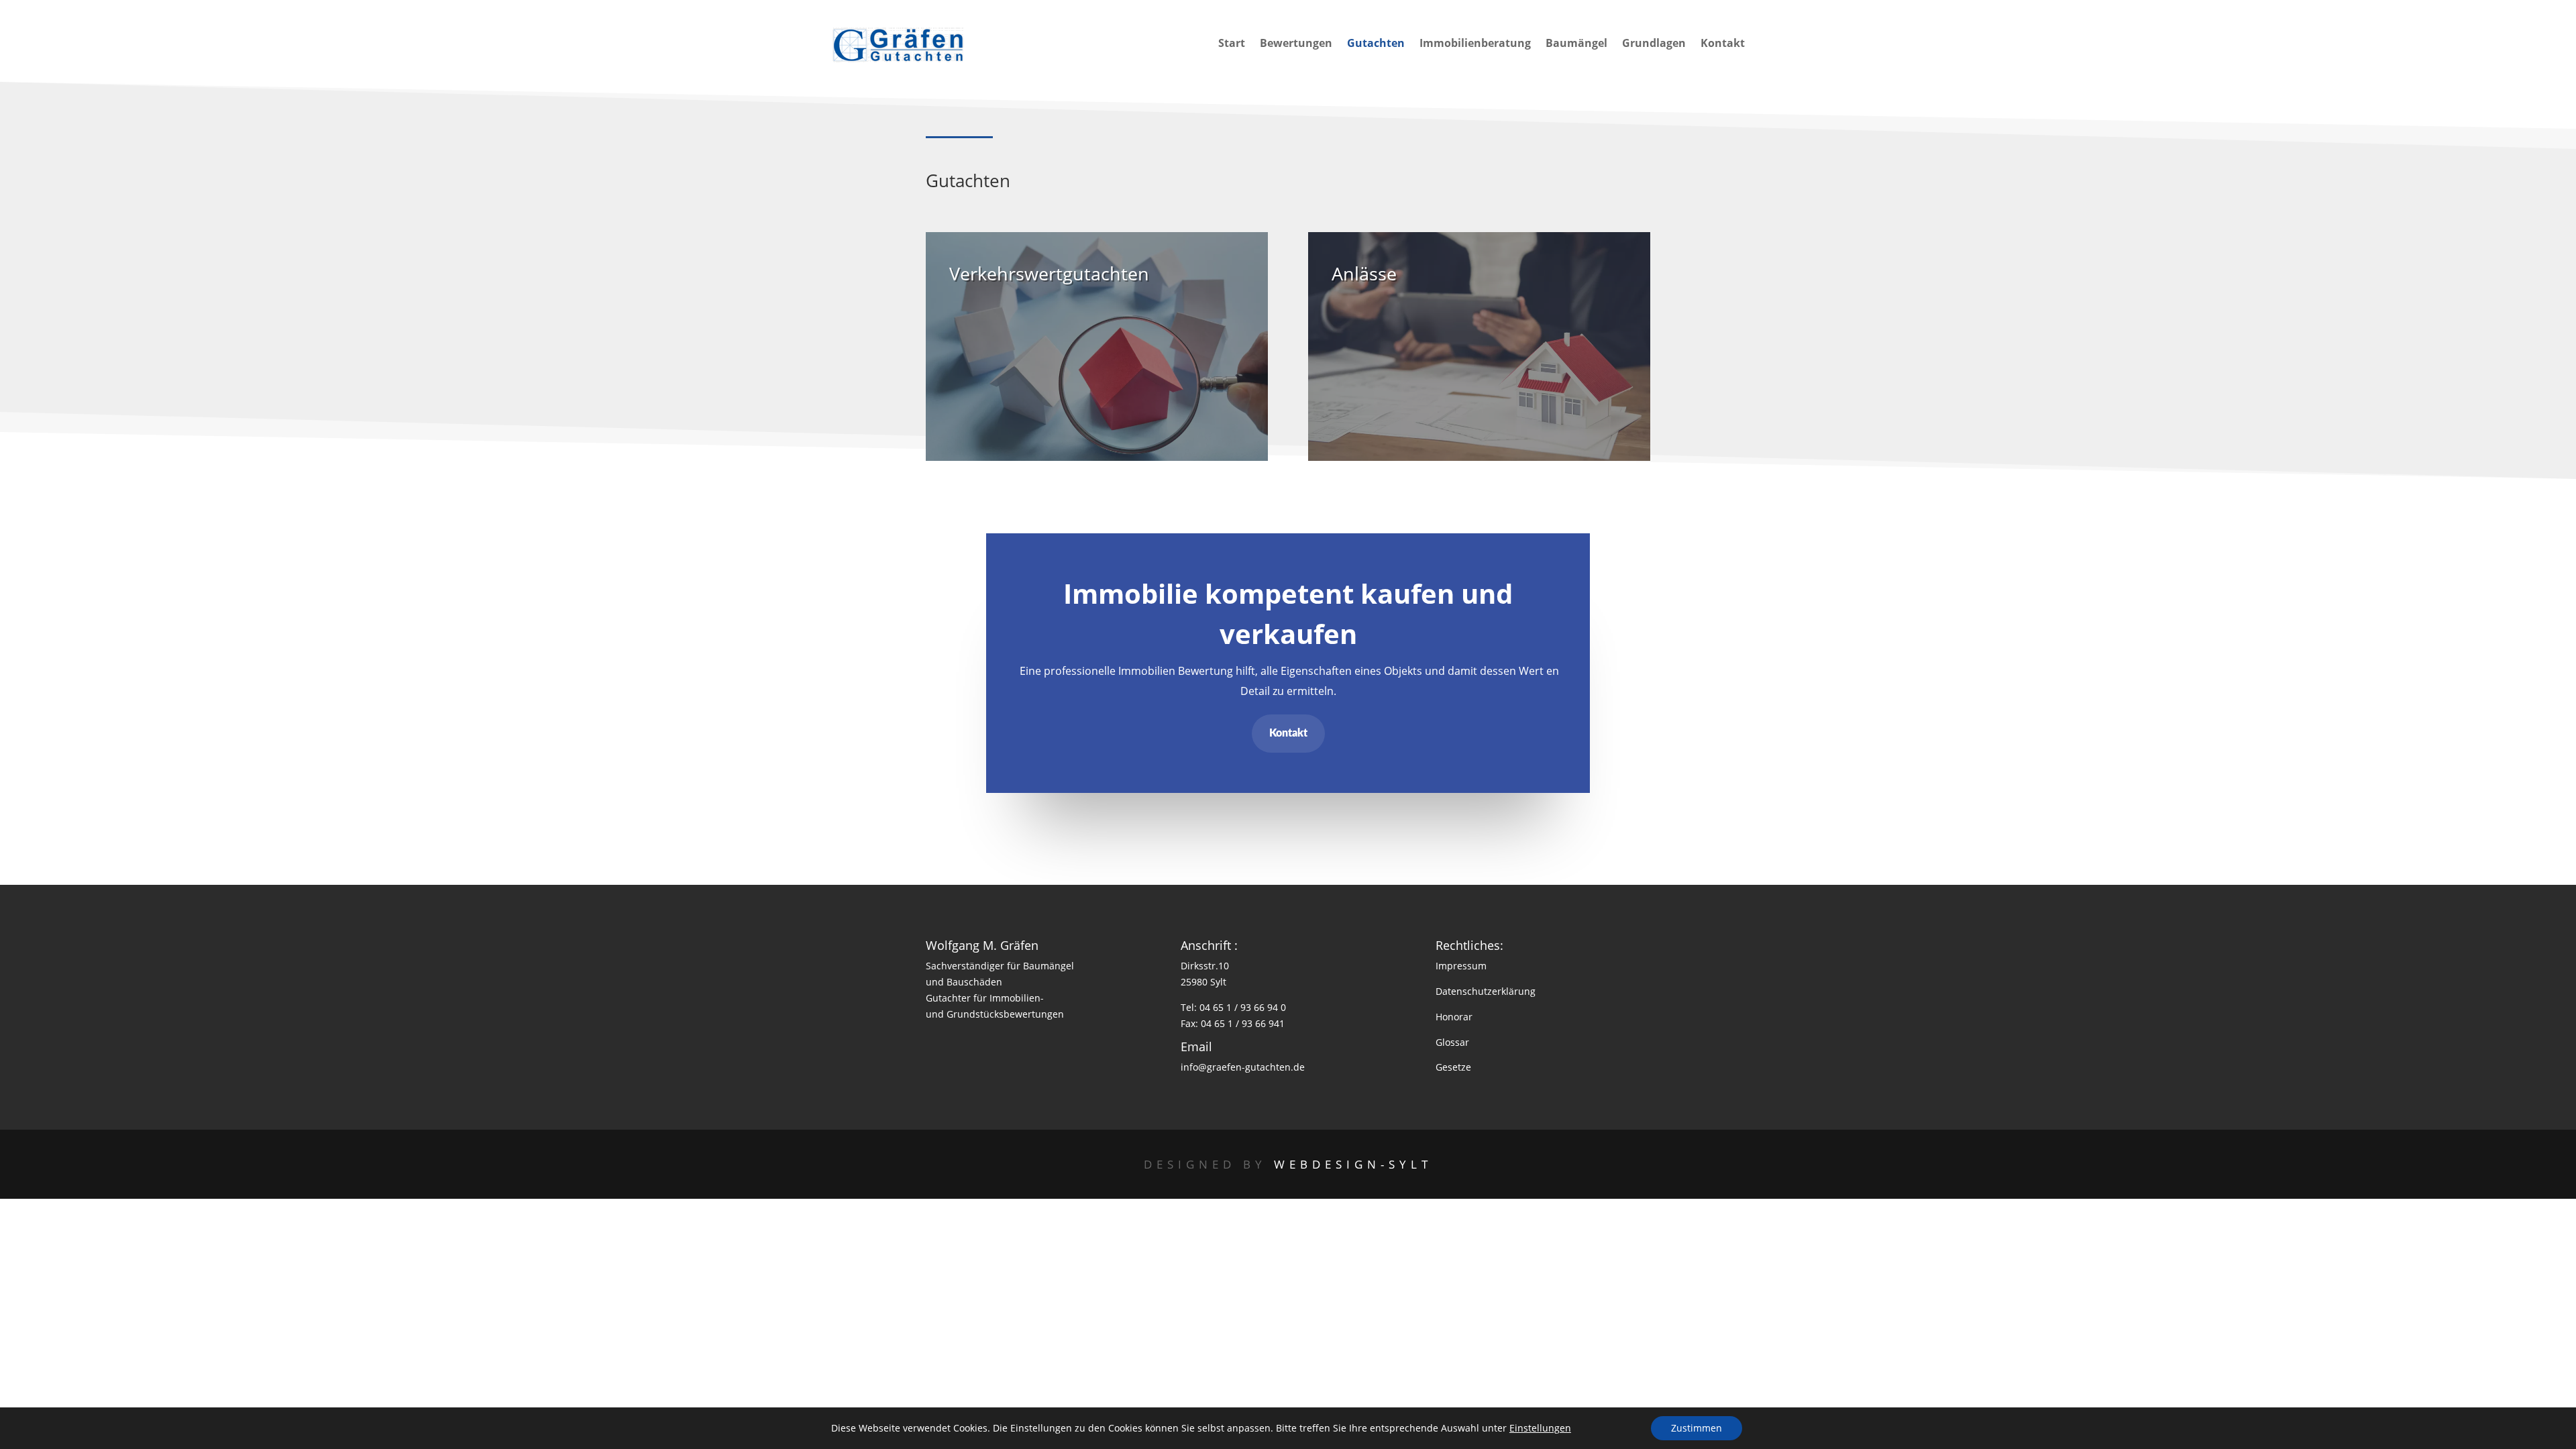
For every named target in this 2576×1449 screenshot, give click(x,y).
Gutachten (1376, 44)
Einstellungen (1540, 1428)
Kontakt (1723, 44)
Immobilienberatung (1475, 44)
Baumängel (1576, 44)
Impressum (1461, 966)
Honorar (1454, 1017)
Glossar (1452, 1042)
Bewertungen (1296, 44)
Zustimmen (1697, 1428)
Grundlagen (1654, 44)
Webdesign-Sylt (1353, 1164)
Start (1232, 44)
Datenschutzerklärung (1486, 991)
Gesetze (1453, 1067)
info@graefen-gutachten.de (1243, 1067)
